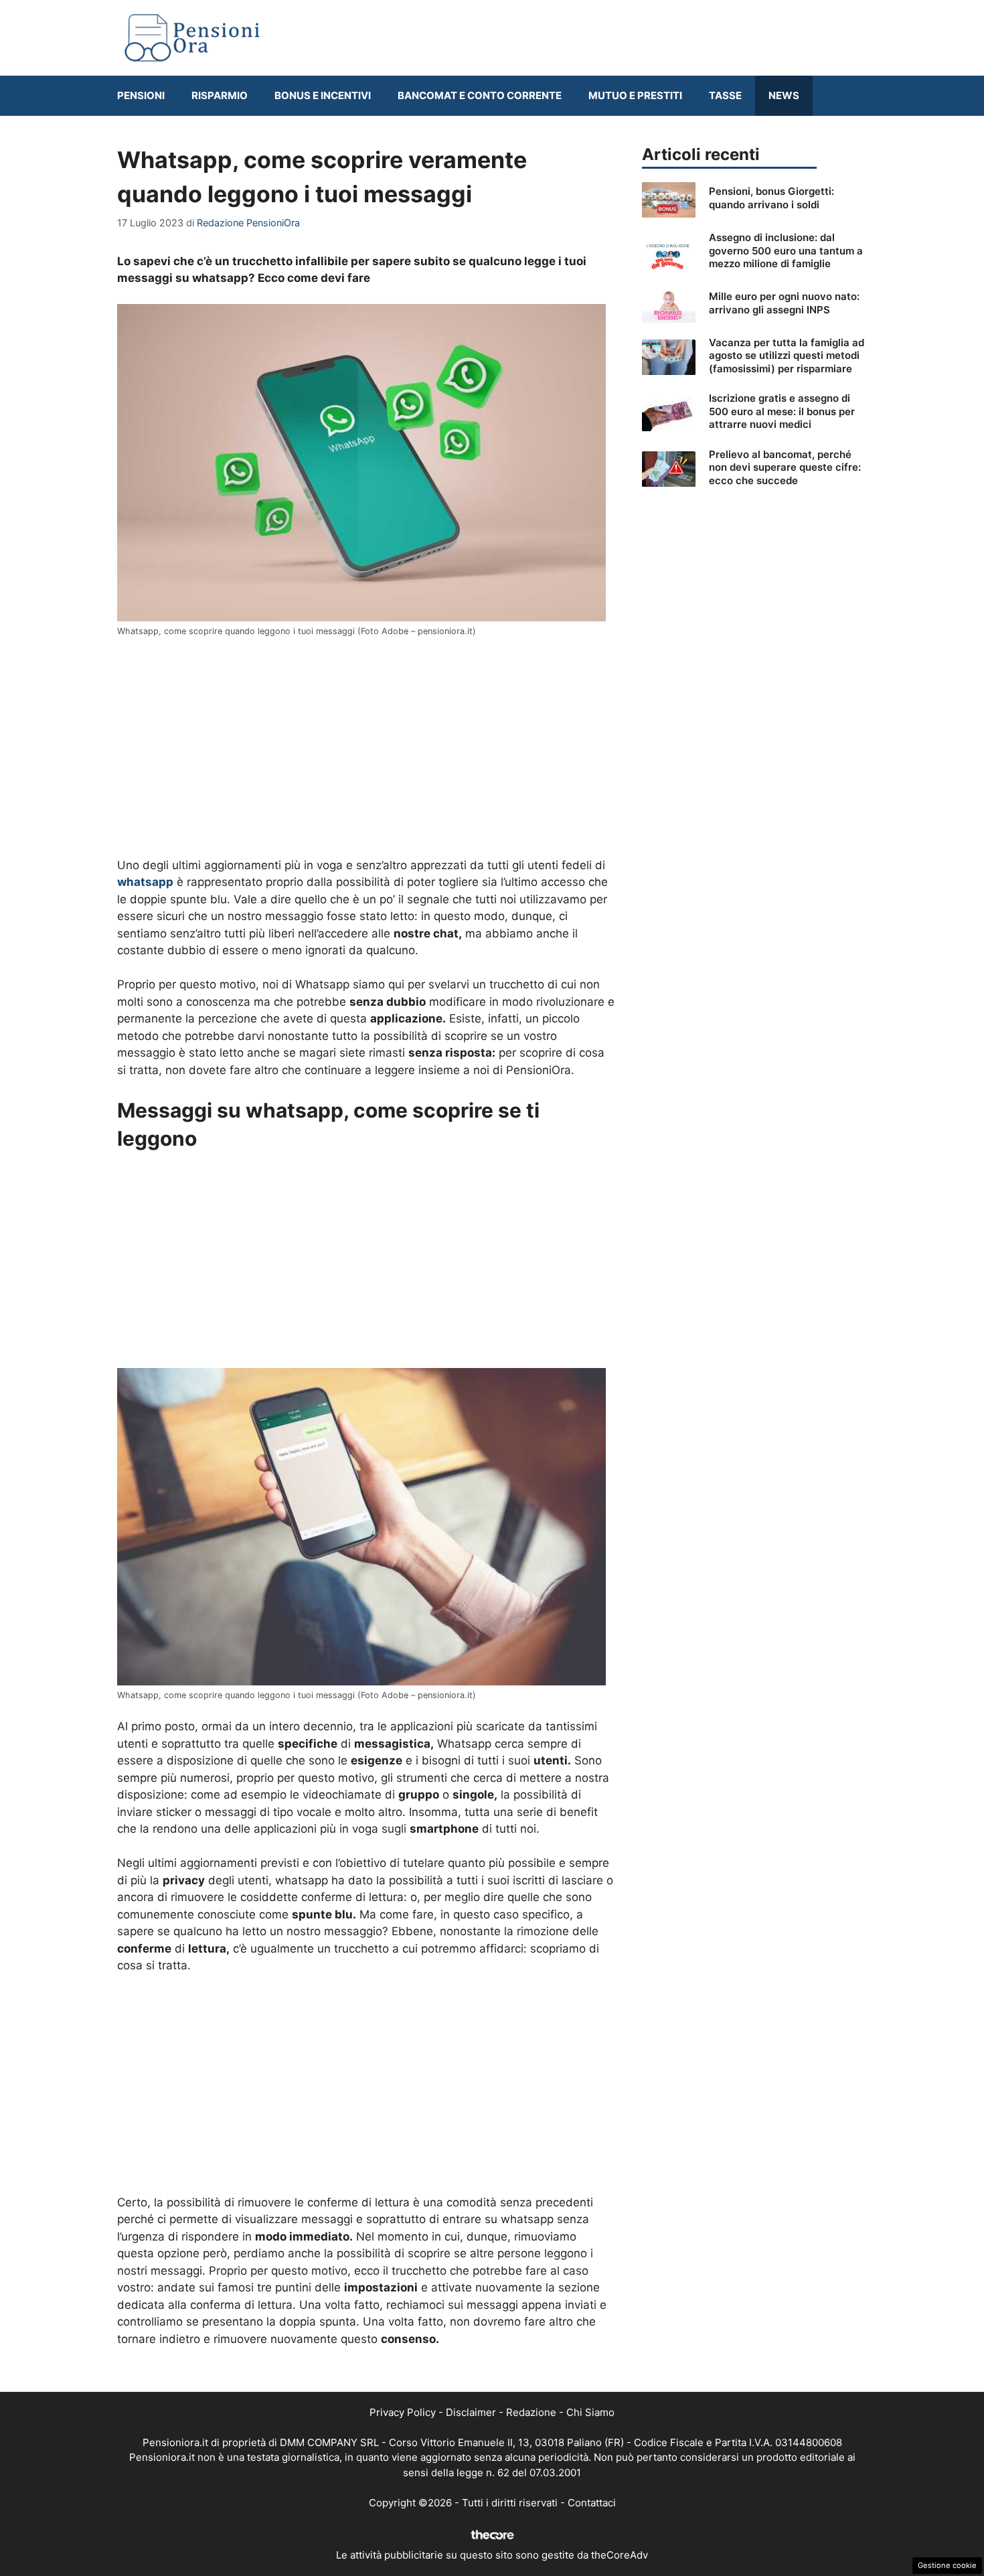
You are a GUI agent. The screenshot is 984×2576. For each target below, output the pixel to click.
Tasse (725, 95)
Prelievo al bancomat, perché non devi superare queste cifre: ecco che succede (785, 467)
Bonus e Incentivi (323, 95)
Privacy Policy (403, 2412)
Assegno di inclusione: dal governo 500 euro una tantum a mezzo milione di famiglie (786, 250)
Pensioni (141, 95)
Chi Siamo (590, 2412)
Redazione (531, 2412)
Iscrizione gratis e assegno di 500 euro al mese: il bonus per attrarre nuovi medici (782, 411)
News (784, 95)
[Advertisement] (366, 748)
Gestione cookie (947, 2565)
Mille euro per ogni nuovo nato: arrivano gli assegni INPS (784, 303)
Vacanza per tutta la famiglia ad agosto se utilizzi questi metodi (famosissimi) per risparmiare (787, 356)
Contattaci (592, 2503)
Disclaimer (471, 2412)
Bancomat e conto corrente (480, 95)
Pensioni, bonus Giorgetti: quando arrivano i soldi (771, 198)
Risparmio (220, 95)
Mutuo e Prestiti (635, 95)
